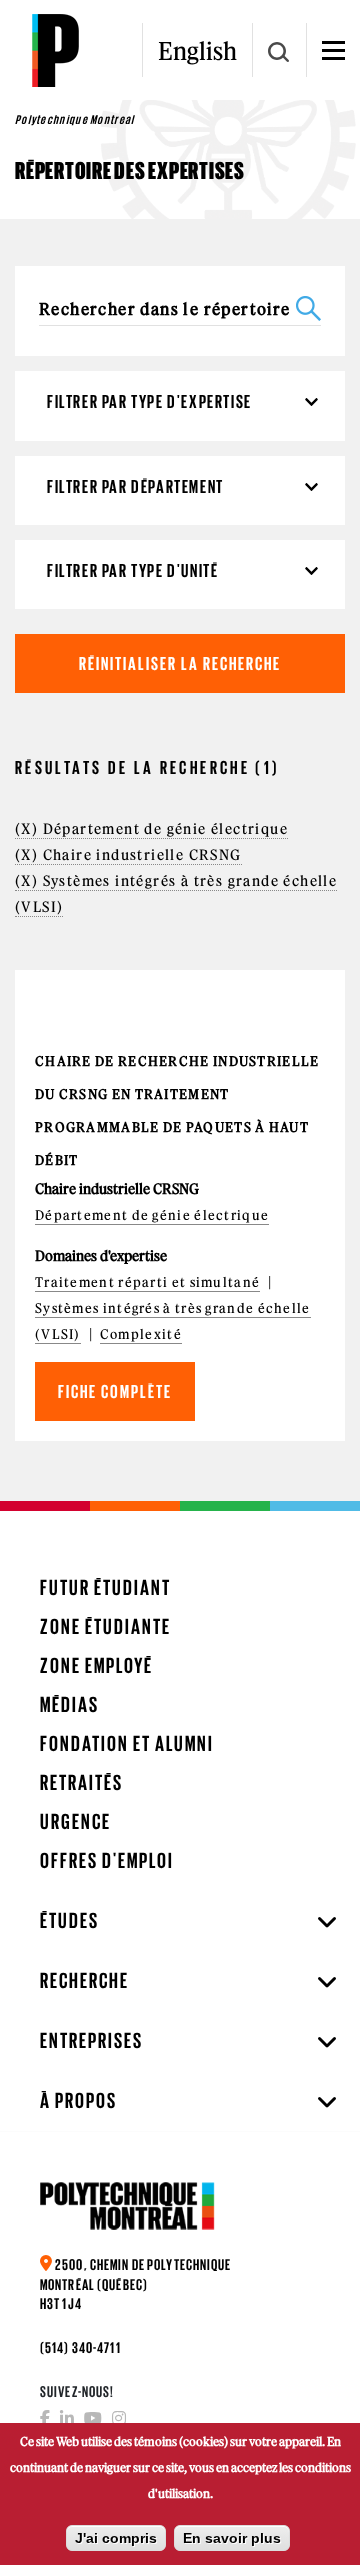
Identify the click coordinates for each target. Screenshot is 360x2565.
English (197, 51)
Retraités (81, 1782)
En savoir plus (232, 2538)
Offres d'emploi (107, 1860)
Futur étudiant (105, 1587)
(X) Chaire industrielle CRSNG (128, 855)
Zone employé (96, 1665)
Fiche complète (115, 1391)
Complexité (141, 1334)
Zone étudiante (105, 1626)
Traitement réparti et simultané (147, 1282)
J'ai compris (116, 2538)
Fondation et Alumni (127, 1743)
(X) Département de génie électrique (151, 829)
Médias (69, 1704)
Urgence (75, 1821)
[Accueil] (55, 50)
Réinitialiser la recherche (180, 663)
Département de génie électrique (152, 1215)
